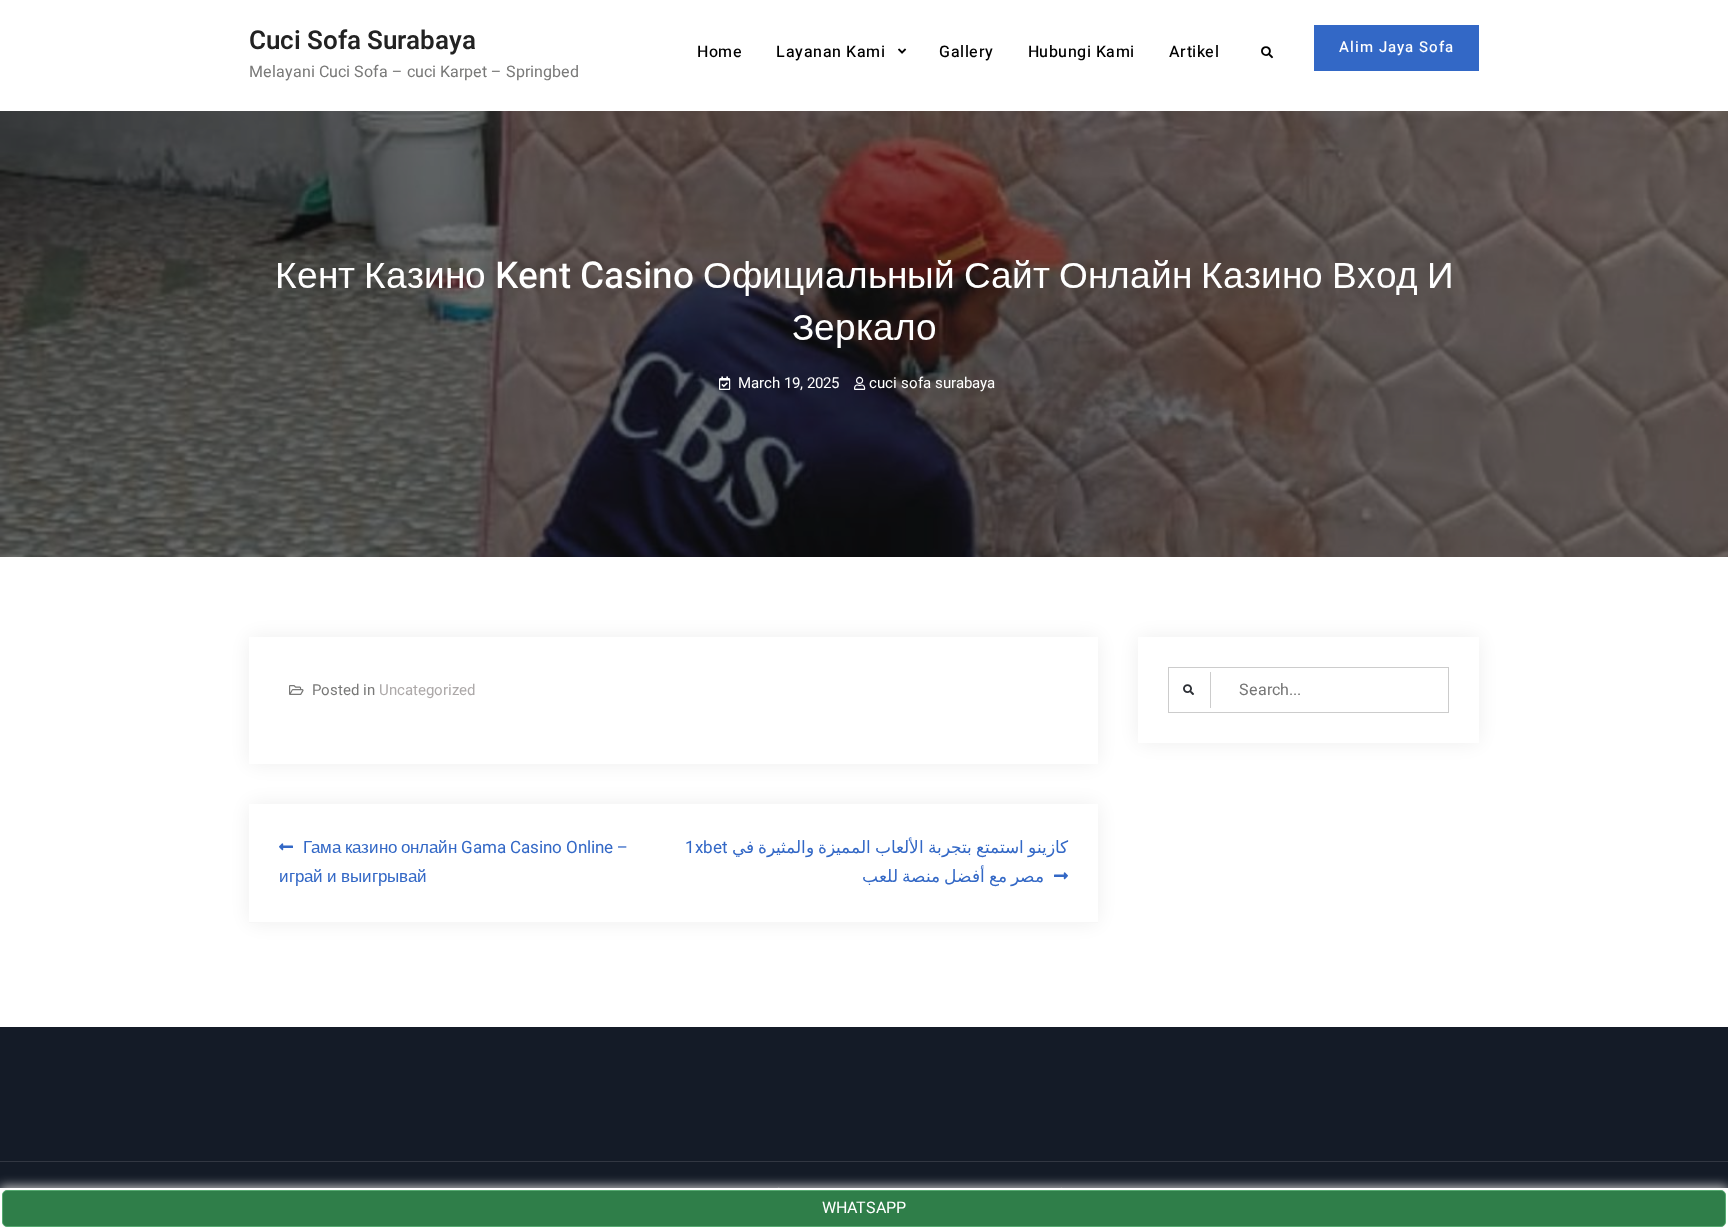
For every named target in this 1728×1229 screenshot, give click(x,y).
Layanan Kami (830, 52)
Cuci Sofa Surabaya (362, 41)
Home (719, 52)
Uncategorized (427, 690)
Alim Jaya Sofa (1396, 47)
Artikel (1194, 52)
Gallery (966, 52)
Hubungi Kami (1081, 52)
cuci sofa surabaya (932, 383)
